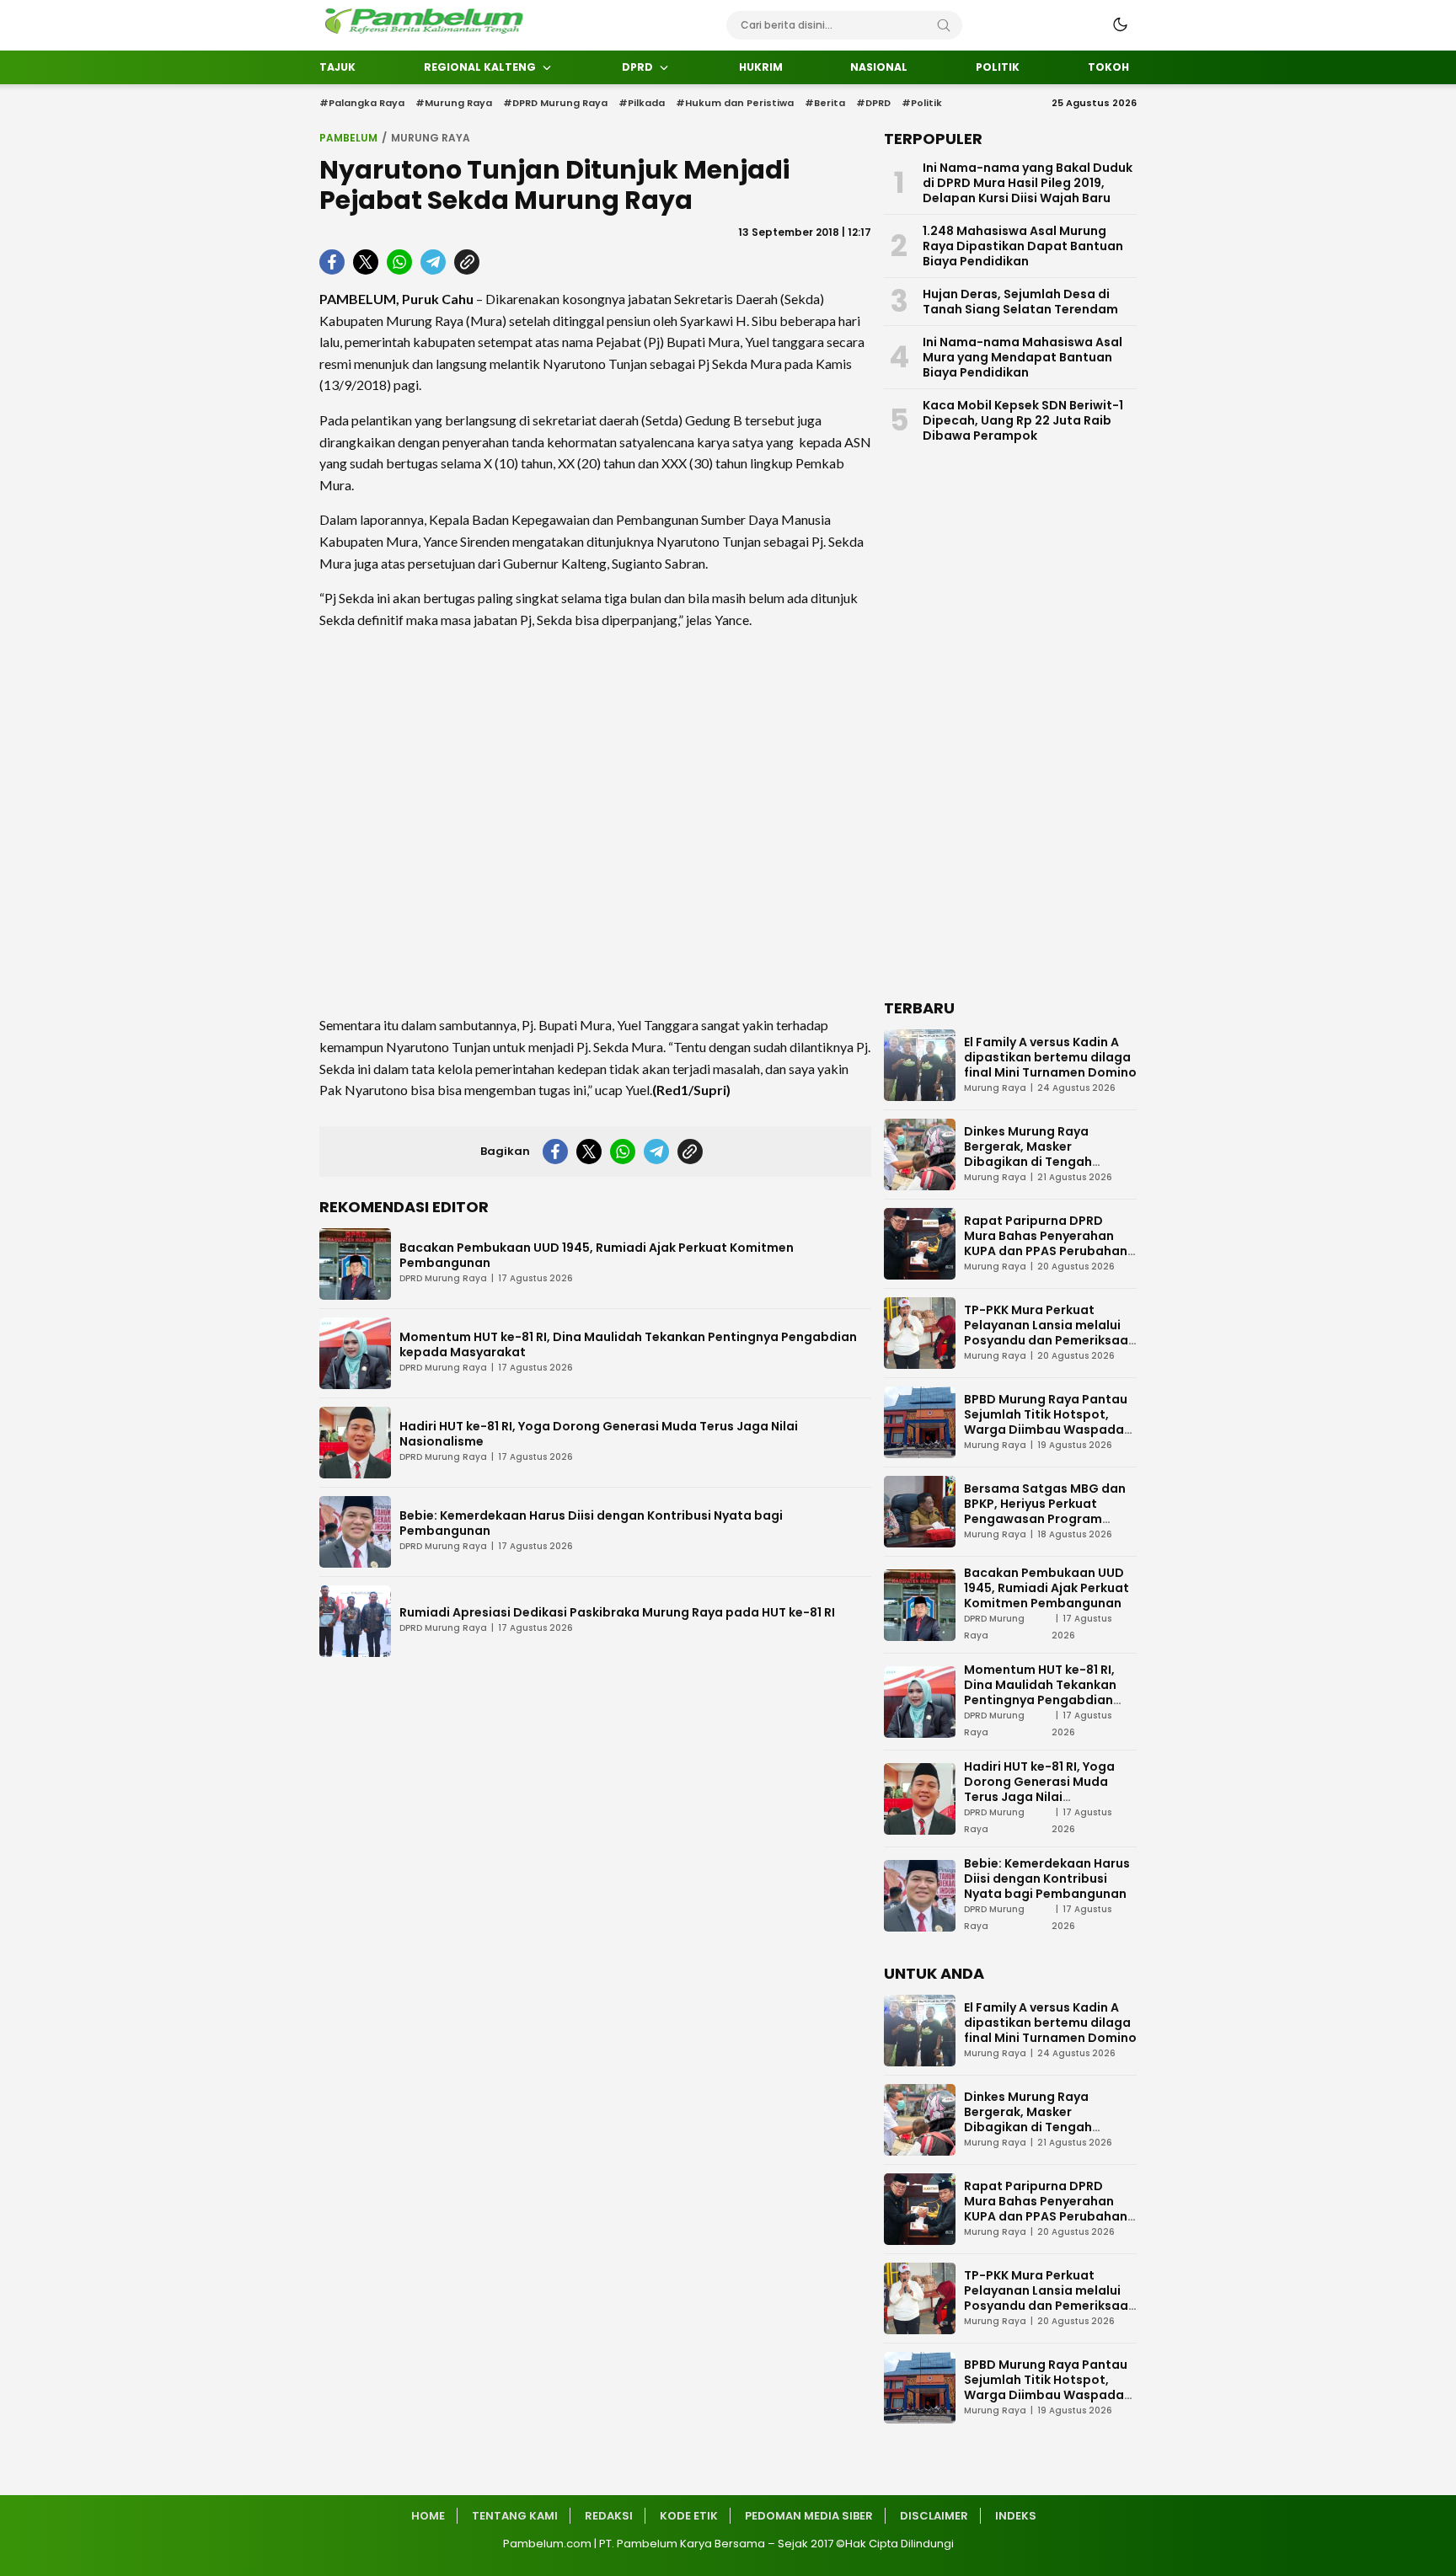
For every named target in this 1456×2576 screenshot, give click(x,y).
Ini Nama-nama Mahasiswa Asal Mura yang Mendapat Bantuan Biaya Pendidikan (1022, 357)
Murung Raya (431, 138)
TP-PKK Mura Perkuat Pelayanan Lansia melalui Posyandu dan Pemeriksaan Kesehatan (1050, 1333)
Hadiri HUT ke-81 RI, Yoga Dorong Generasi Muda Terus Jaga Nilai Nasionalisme (599, 1434)
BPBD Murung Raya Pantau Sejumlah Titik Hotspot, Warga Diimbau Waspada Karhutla (1046, 1422)
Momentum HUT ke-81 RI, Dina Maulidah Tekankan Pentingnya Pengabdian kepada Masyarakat (628, 1344)
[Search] (944, 25)
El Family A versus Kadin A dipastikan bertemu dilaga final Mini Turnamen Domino (1050, 1057)
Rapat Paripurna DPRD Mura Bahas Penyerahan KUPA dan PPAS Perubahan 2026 (1046, 1243)
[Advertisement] (595, 822)
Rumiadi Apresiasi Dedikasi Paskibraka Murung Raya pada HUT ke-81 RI (617, 1612)
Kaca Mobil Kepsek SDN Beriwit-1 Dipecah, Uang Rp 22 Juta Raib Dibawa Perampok (1023, 420)
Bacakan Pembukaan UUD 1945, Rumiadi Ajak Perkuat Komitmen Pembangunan (597, 1255)
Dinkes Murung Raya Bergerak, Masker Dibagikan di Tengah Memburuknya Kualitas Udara (1035, 1162)
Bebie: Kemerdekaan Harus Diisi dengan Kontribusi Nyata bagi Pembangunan (591, 1523)
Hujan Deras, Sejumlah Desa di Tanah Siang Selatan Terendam (1020, 302)
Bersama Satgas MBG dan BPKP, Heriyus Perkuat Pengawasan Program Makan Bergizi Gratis (1045, 1511)
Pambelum (348, 138)
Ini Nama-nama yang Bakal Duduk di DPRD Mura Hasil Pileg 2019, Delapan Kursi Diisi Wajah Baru (1028, 183)
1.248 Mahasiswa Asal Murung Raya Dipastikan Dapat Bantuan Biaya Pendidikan (1023, 246)
